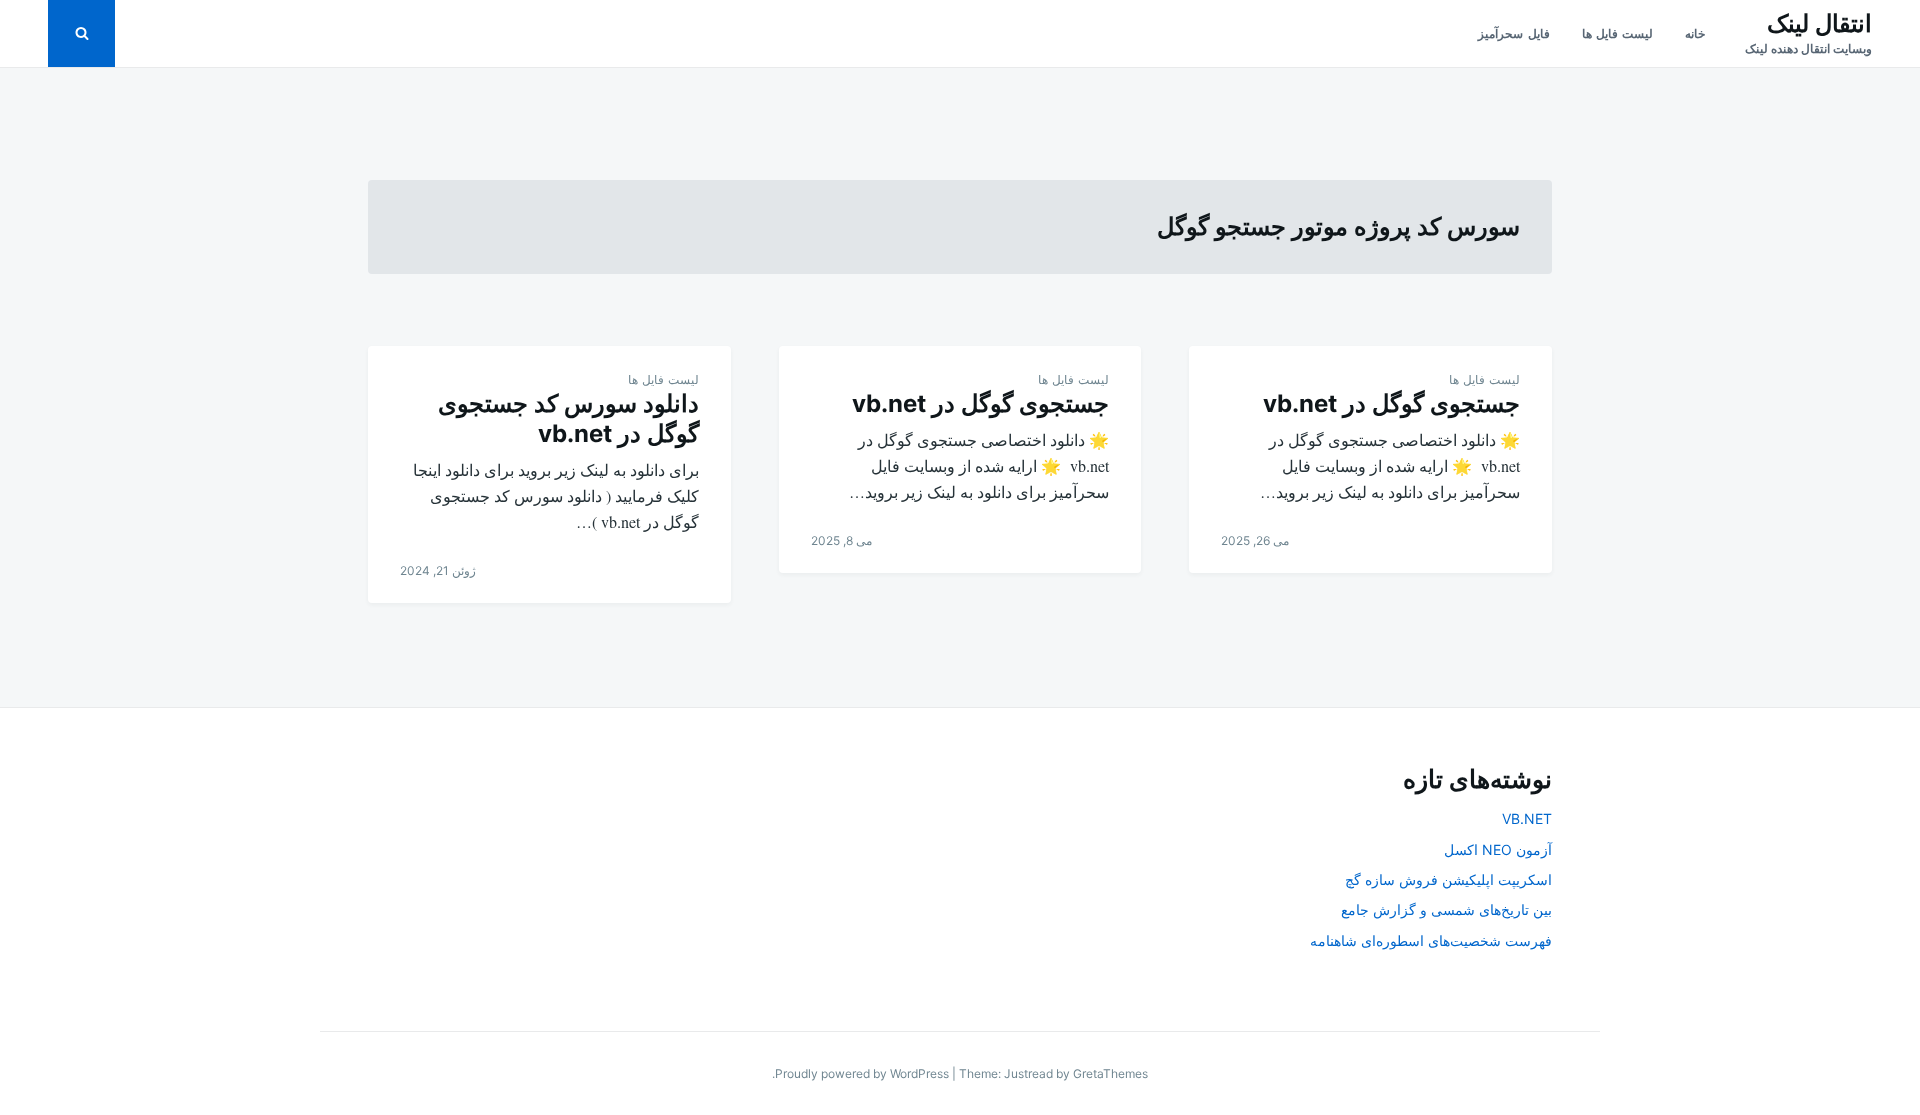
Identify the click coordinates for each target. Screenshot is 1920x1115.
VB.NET (1527, 818)
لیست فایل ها (1617, 33)
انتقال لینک (1819, 23)
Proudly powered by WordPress (863, 1073)
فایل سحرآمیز (1513, 33)
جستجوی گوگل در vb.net (1388, 403)
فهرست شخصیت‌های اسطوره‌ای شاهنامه (1431, 940)
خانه (1695, 33)
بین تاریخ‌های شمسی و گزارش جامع (1446, 909)
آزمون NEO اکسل (1498, 849)
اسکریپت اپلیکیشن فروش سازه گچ (1448, 879)
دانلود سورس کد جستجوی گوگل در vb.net (568, 418)
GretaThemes (1110, 1073)
